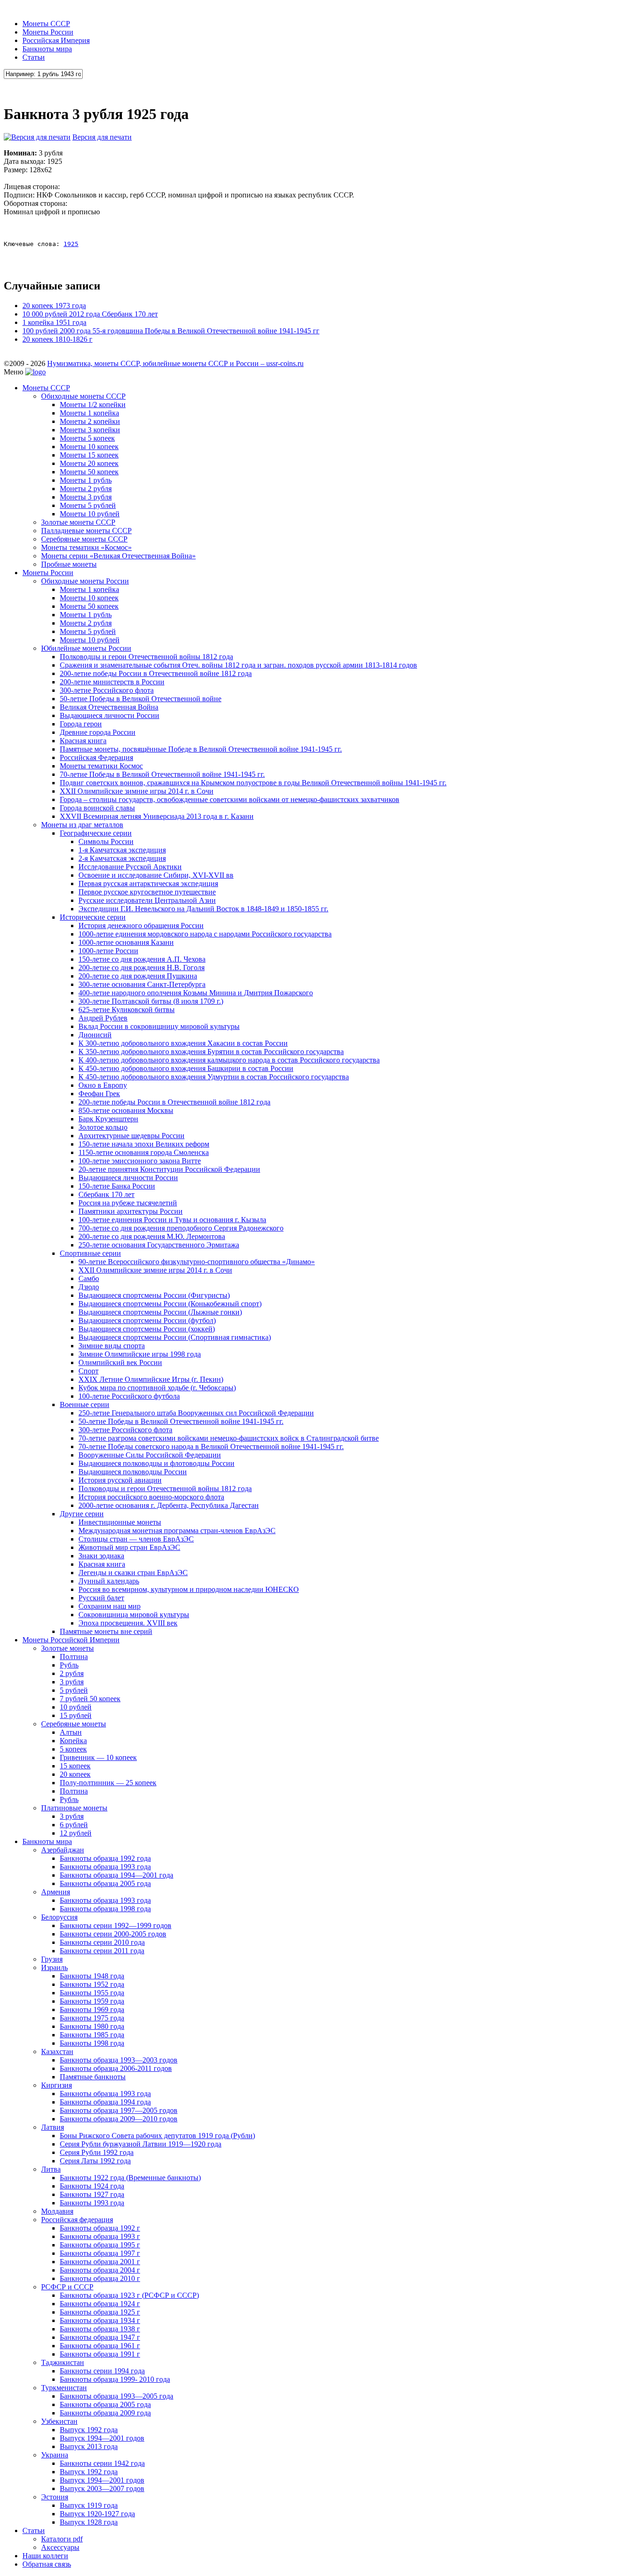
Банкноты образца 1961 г (100, 2346)
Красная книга (83, 741)
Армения (56, 1892)
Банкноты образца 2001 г (100, 2262)
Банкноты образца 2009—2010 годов (119, 2119)
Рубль (69, 1665)
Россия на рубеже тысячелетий (128, 1203)
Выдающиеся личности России (110, 715)
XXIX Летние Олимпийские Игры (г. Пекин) (151, 1379)
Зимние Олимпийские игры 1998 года (140, 1354)
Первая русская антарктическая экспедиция (148, 883)
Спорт (89, 1371)
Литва (51, 2169)
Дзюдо (89, 1287)
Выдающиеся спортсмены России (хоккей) (147, 1329)
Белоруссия (59, 1917)
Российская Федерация (96, 757)
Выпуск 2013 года (89, 2446)
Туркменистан (64, 2388)
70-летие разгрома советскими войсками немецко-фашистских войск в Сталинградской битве (229, 1438)
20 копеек (75, 1774)
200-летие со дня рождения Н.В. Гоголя (142, 968)
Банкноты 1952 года (92, 1984)
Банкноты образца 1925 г (100, 2312)
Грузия (52, 1959)
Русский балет (101, 1598)
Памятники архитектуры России (131, 1211)
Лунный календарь (109, 1581)
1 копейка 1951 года (54, 322)
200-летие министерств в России (112, 682)
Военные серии (85, 1404)
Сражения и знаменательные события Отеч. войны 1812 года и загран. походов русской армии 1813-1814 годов (238, 665)
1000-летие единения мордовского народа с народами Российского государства (205, 934)
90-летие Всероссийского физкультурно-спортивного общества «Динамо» (197, 1262)
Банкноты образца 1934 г (100, 2320)
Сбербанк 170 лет (106, 1194)
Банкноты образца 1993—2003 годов (119, 2060)
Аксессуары (60, 2547)
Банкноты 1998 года (92, 2043)
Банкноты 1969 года (92, 2009)
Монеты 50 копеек (89, 472)
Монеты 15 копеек (89, 455)
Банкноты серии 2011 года (102, 1951)
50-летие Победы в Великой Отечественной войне (141, 699)
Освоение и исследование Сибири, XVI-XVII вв (156, 875)
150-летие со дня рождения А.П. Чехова (142, 959)
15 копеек (75, 1766)
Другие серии (82, 1514)
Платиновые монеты (74, 1808)
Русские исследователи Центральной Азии (147, 900)
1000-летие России (108, 951)
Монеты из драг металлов (82, 825)
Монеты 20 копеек (89, 463)
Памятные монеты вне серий (106, 1631)
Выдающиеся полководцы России (133, 1472)
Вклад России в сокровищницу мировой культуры (159, 1026)
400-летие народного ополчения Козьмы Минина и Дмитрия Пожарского (196, 993)
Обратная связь (47, 2564)
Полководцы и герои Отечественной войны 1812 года (146, 657)
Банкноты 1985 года (92, 2035)
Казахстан (57, 2052)
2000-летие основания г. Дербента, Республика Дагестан (169, 1505)
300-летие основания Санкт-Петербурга (142, 984)
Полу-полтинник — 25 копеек (108, 1783)
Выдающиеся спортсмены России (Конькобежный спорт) (170, 1304)
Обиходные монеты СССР (83, 396)
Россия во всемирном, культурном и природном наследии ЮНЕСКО (189, 1589)
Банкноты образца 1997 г (100, 2253)
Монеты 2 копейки (90, 421)
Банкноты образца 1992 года (105, 1858)
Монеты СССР (46, 24)
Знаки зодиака (101, 1556)
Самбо (89, 1278)
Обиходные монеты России (85, 581)
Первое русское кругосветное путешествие (147, 892)
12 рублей (76, 1833)
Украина (55, 2455)
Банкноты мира (47, 49)
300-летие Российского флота (107, 690)
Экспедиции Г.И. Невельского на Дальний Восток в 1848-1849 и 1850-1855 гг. (203, 909)
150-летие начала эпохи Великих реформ (144, 1144)
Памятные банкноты (93, 2077)
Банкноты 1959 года (92, 2001)
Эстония (55, 2497)
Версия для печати (102, 137)
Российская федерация (77, 2220)
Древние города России (98, 732)
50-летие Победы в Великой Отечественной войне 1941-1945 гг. (181, 1421)
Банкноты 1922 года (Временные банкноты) (130, 2178)
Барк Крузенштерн (108, 1119)
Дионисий (95, 1035)
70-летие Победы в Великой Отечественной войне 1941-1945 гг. (162, 774)
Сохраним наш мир (110, 1606)
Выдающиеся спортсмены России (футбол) (147, 1320)
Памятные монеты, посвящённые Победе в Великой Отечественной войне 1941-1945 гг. (201, 749)
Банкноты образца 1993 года (105, 1867)
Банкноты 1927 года (92, 2194)
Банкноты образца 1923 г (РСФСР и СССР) (129, 2295)
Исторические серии (93, 917)
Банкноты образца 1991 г (100, 2354)
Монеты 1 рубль (86, 480)
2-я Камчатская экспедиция (122, 858)
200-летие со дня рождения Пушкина (138, 976)
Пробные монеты (69, 564)
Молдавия (57, 2211)
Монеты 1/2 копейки (93, 405)
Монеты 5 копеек (87, 438)
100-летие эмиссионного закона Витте (140, 1161)
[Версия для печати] (37, 137)
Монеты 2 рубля (86, 489)
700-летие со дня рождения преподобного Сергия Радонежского (181, 1228)
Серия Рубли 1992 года (97, 2152)
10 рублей (76, 1707)
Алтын (71, 1732)
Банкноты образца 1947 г (100, 2337)
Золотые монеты (67, 1648)
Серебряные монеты (74, 1724)
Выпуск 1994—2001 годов (102, 2438)
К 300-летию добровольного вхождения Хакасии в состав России (183, 1043)
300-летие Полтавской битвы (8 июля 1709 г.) (151, 1001)
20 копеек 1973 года (54, 306)
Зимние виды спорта (112, 1346)
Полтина (74, 1657)
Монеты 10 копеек (89, 447)
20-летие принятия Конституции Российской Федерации (169, 1169)
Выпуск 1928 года (89, 2522)
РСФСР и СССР (67, 2287)
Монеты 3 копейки (90, 430)
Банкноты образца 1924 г (100, 2304)
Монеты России (48, 32)
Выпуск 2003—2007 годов (102, 2488)
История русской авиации (120, 1480)
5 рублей (74, 1690)
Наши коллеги (45, 2556)
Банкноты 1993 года (92, 2203)
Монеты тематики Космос (101, 766)
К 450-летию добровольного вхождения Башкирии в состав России (186, 1068)
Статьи (34, 57)
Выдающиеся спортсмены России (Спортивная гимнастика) (175, 1337)
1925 (71, 244)
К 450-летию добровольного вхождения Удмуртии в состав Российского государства (214, 1077)
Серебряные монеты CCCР (84, 539)
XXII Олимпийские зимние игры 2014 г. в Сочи (137, 791)
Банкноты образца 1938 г (100, 2329)
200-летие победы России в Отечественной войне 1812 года (156, 673)
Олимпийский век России (120, 1362)
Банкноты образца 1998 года (105, 1909)
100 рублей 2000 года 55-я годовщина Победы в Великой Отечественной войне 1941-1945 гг (171, 331)
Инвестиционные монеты (120, 1522)
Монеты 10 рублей (90, 514)
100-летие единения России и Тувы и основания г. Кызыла (172, 1220)
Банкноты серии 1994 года (102, 2371)
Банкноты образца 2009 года (105, 2413)
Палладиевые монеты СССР (86, 531)
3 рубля (72, 1682)
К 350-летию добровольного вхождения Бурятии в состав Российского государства (211, 1052)
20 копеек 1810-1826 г (57, 339)
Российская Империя (56, 40)
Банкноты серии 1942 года (102, 2463)
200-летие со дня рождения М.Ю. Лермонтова (152, 1236)
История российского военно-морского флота (151, 1497)
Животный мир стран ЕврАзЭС (129, 1547)
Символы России (106, 841)
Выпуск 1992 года (89, 2430)
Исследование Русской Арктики (130, 867)
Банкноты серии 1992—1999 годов (116, 1925)
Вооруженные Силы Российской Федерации (150, 1455)
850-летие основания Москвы (126, 1110)
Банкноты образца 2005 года (105, 1883)
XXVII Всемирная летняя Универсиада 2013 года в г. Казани (157, 816)
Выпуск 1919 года (89, 2505)
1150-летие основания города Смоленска (144, 1152)
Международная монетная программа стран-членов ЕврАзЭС (177, 1531)
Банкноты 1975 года (92, 2018)
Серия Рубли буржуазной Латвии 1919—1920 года (141, 2144)
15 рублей (76, 1715)
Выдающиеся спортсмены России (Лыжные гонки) (160, 1312)
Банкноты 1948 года (92, 1976)
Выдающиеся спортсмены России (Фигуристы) (154, 1295)
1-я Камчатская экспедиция (122, 850)
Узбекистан (59, 2421)
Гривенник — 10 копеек (98, 1757)
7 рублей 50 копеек (90, 1699)
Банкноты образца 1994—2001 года (117, 1875)
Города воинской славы (97, 808)
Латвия (53, 2127)
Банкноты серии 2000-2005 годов (113, 1934)
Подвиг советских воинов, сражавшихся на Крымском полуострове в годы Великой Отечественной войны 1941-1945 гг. (253, 783)
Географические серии (96, 833)
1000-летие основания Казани (126, 942)
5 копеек (73, 1749)
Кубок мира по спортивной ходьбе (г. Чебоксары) (157, 1388)
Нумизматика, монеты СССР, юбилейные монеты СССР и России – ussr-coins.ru (175, 363)
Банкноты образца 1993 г (100, 2236)
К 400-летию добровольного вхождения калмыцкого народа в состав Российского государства (229, 1060)
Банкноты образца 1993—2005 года (117, 2396)
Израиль (54, 1967)
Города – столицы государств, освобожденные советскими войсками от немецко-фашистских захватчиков (230, 799)
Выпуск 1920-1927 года (97, 2514)
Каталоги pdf (62, 2539)
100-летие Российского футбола (129, 1396)
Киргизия (57, 2085)
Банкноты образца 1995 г (100, 2245)
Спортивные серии (90, 1253)
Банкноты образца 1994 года (105, 2102)
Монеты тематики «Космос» (86, 547)
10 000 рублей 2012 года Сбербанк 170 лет (90, 314)
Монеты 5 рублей (88, 505)
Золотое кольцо (103, 1127)
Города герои (81, 724)
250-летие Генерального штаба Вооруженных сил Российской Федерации (196, 1413)
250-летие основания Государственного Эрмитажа (159, 1245)
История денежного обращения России (141, 926)
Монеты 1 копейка (89, 413)
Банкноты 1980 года (92, 2026)
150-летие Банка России (117, 1186)
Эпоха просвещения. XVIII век (128, 1623)
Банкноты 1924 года (92, 2186)
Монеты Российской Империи (71, 1640)
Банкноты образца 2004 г (100, 2270)
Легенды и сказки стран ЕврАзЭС (133, 1573)
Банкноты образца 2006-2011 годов (116, 2068)
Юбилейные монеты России (86, 648)
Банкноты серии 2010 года (102, 1942)
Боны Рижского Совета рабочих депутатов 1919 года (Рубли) (157, 2136)
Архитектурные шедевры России (131, 1136)
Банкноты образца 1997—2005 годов (119, 2110)
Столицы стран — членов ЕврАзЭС (136, 1539)
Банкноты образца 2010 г (100, 2278)
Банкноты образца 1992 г (100, 2228)
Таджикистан (63, 2362)
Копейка (73, 1741)
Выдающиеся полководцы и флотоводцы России (156, 1463)
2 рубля (72, 1673)
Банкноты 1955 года (92, 1993)
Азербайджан (63, 1850)
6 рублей (74, 1825)
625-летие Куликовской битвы (127, 1010)
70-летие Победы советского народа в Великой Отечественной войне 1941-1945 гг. (211, 1446)
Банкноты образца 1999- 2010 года (115, 2379)
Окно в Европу (103, 1085)
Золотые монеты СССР (78, 522)
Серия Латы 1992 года (95, 2161)
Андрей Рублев (103, 1018)
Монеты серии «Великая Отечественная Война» (118, 556)
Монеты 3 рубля (86, 497)
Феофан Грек (99, 1094)
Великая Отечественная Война (109, 707)
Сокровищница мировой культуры (134, 1615)
